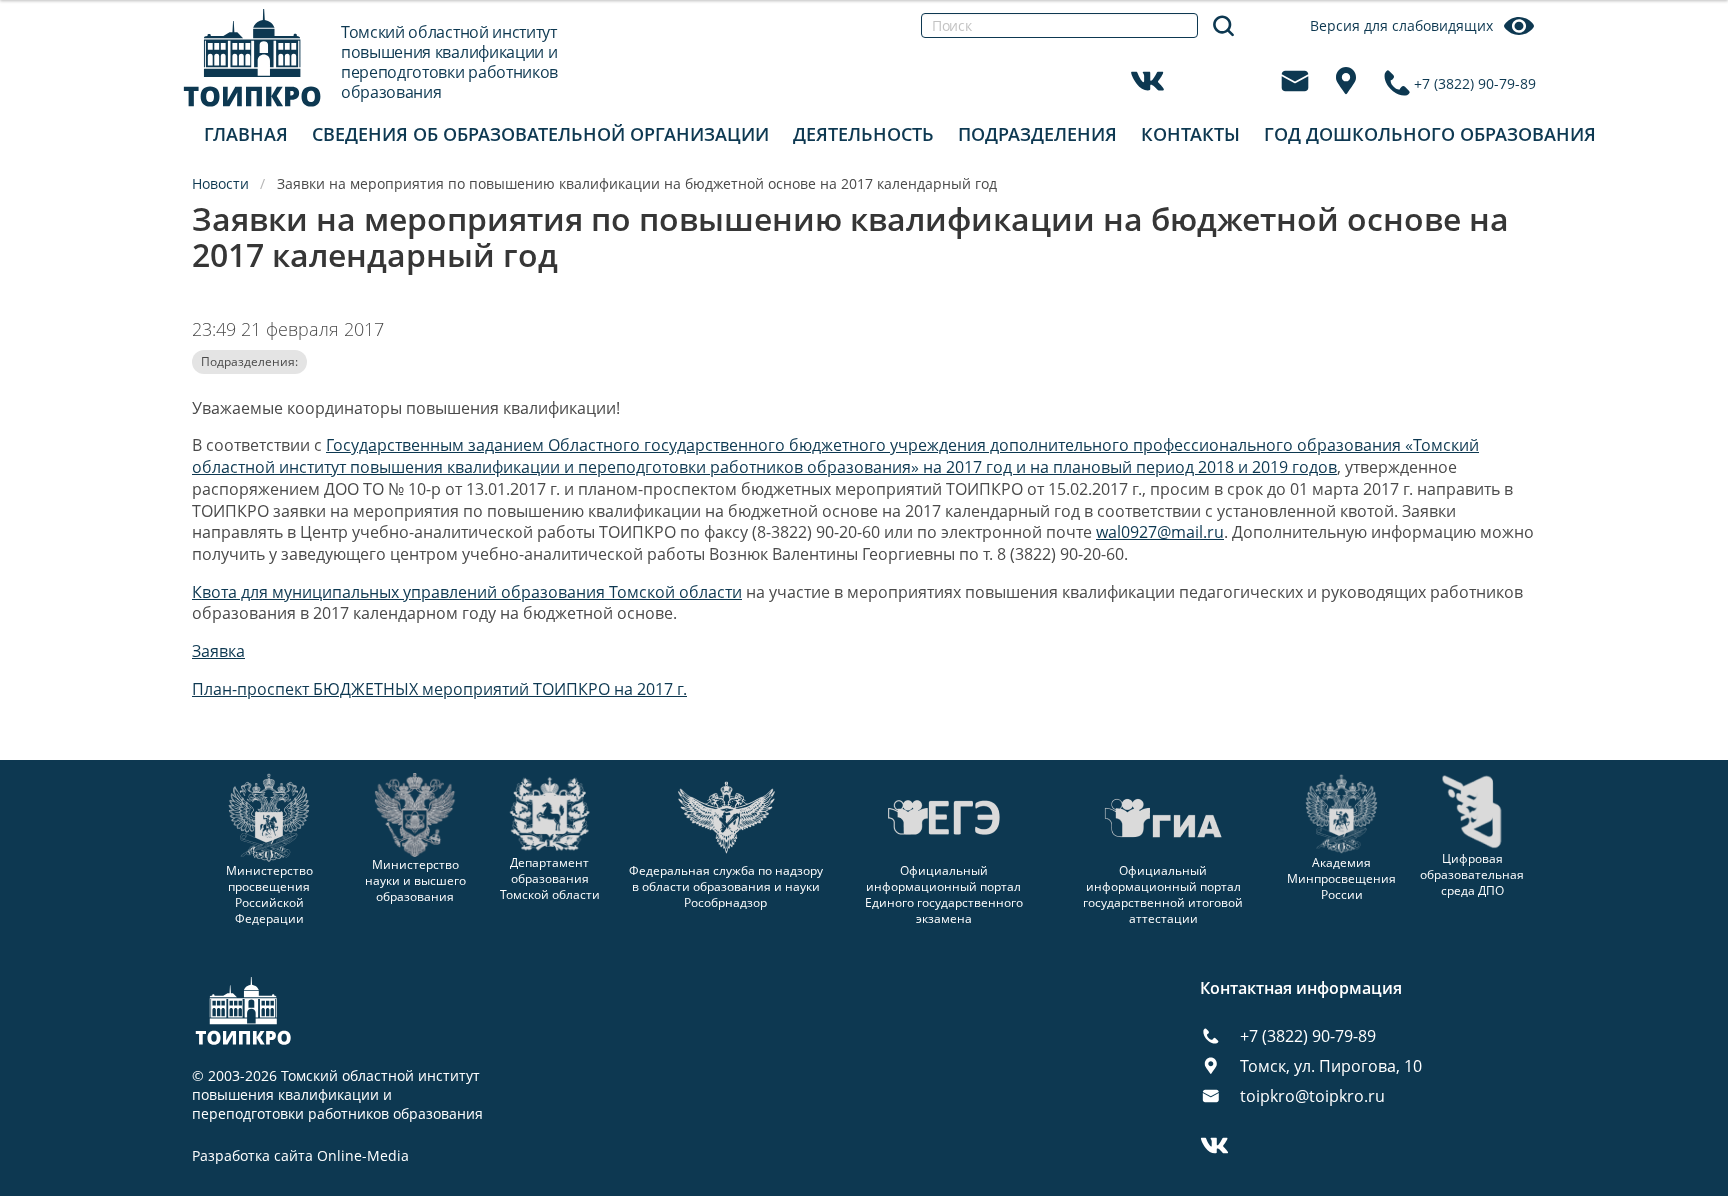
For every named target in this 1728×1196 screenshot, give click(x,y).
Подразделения (1037, 134)
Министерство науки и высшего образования (415, 880)
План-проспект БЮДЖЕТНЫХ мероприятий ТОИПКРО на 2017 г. (439, 689)
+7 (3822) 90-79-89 (1475, 83)
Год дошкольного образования (1430, 134)
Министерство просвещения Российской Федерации (269, 894)
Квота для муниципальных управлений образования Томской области (467, 592)
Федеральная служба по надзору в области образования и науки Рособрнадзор (726, 886)
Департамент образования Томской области (550, 878)
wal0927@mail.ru (1160, 532)
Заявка (218, 651)
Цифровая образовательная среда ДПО (1472, 874)
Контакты (1190, 134)
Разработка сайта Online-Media (300, 1156)
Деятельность (863, 134)
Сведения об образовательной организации (540, 134)
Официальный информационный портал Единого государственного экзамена (944, 894)
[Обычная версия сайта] (1688, 40)
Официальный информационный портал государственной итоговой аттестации (1163, 894)
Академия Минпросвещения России (1341, 878)
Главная (246, 134)
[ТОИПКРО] (252, 57)
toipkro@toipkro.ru (1312, 1096)
